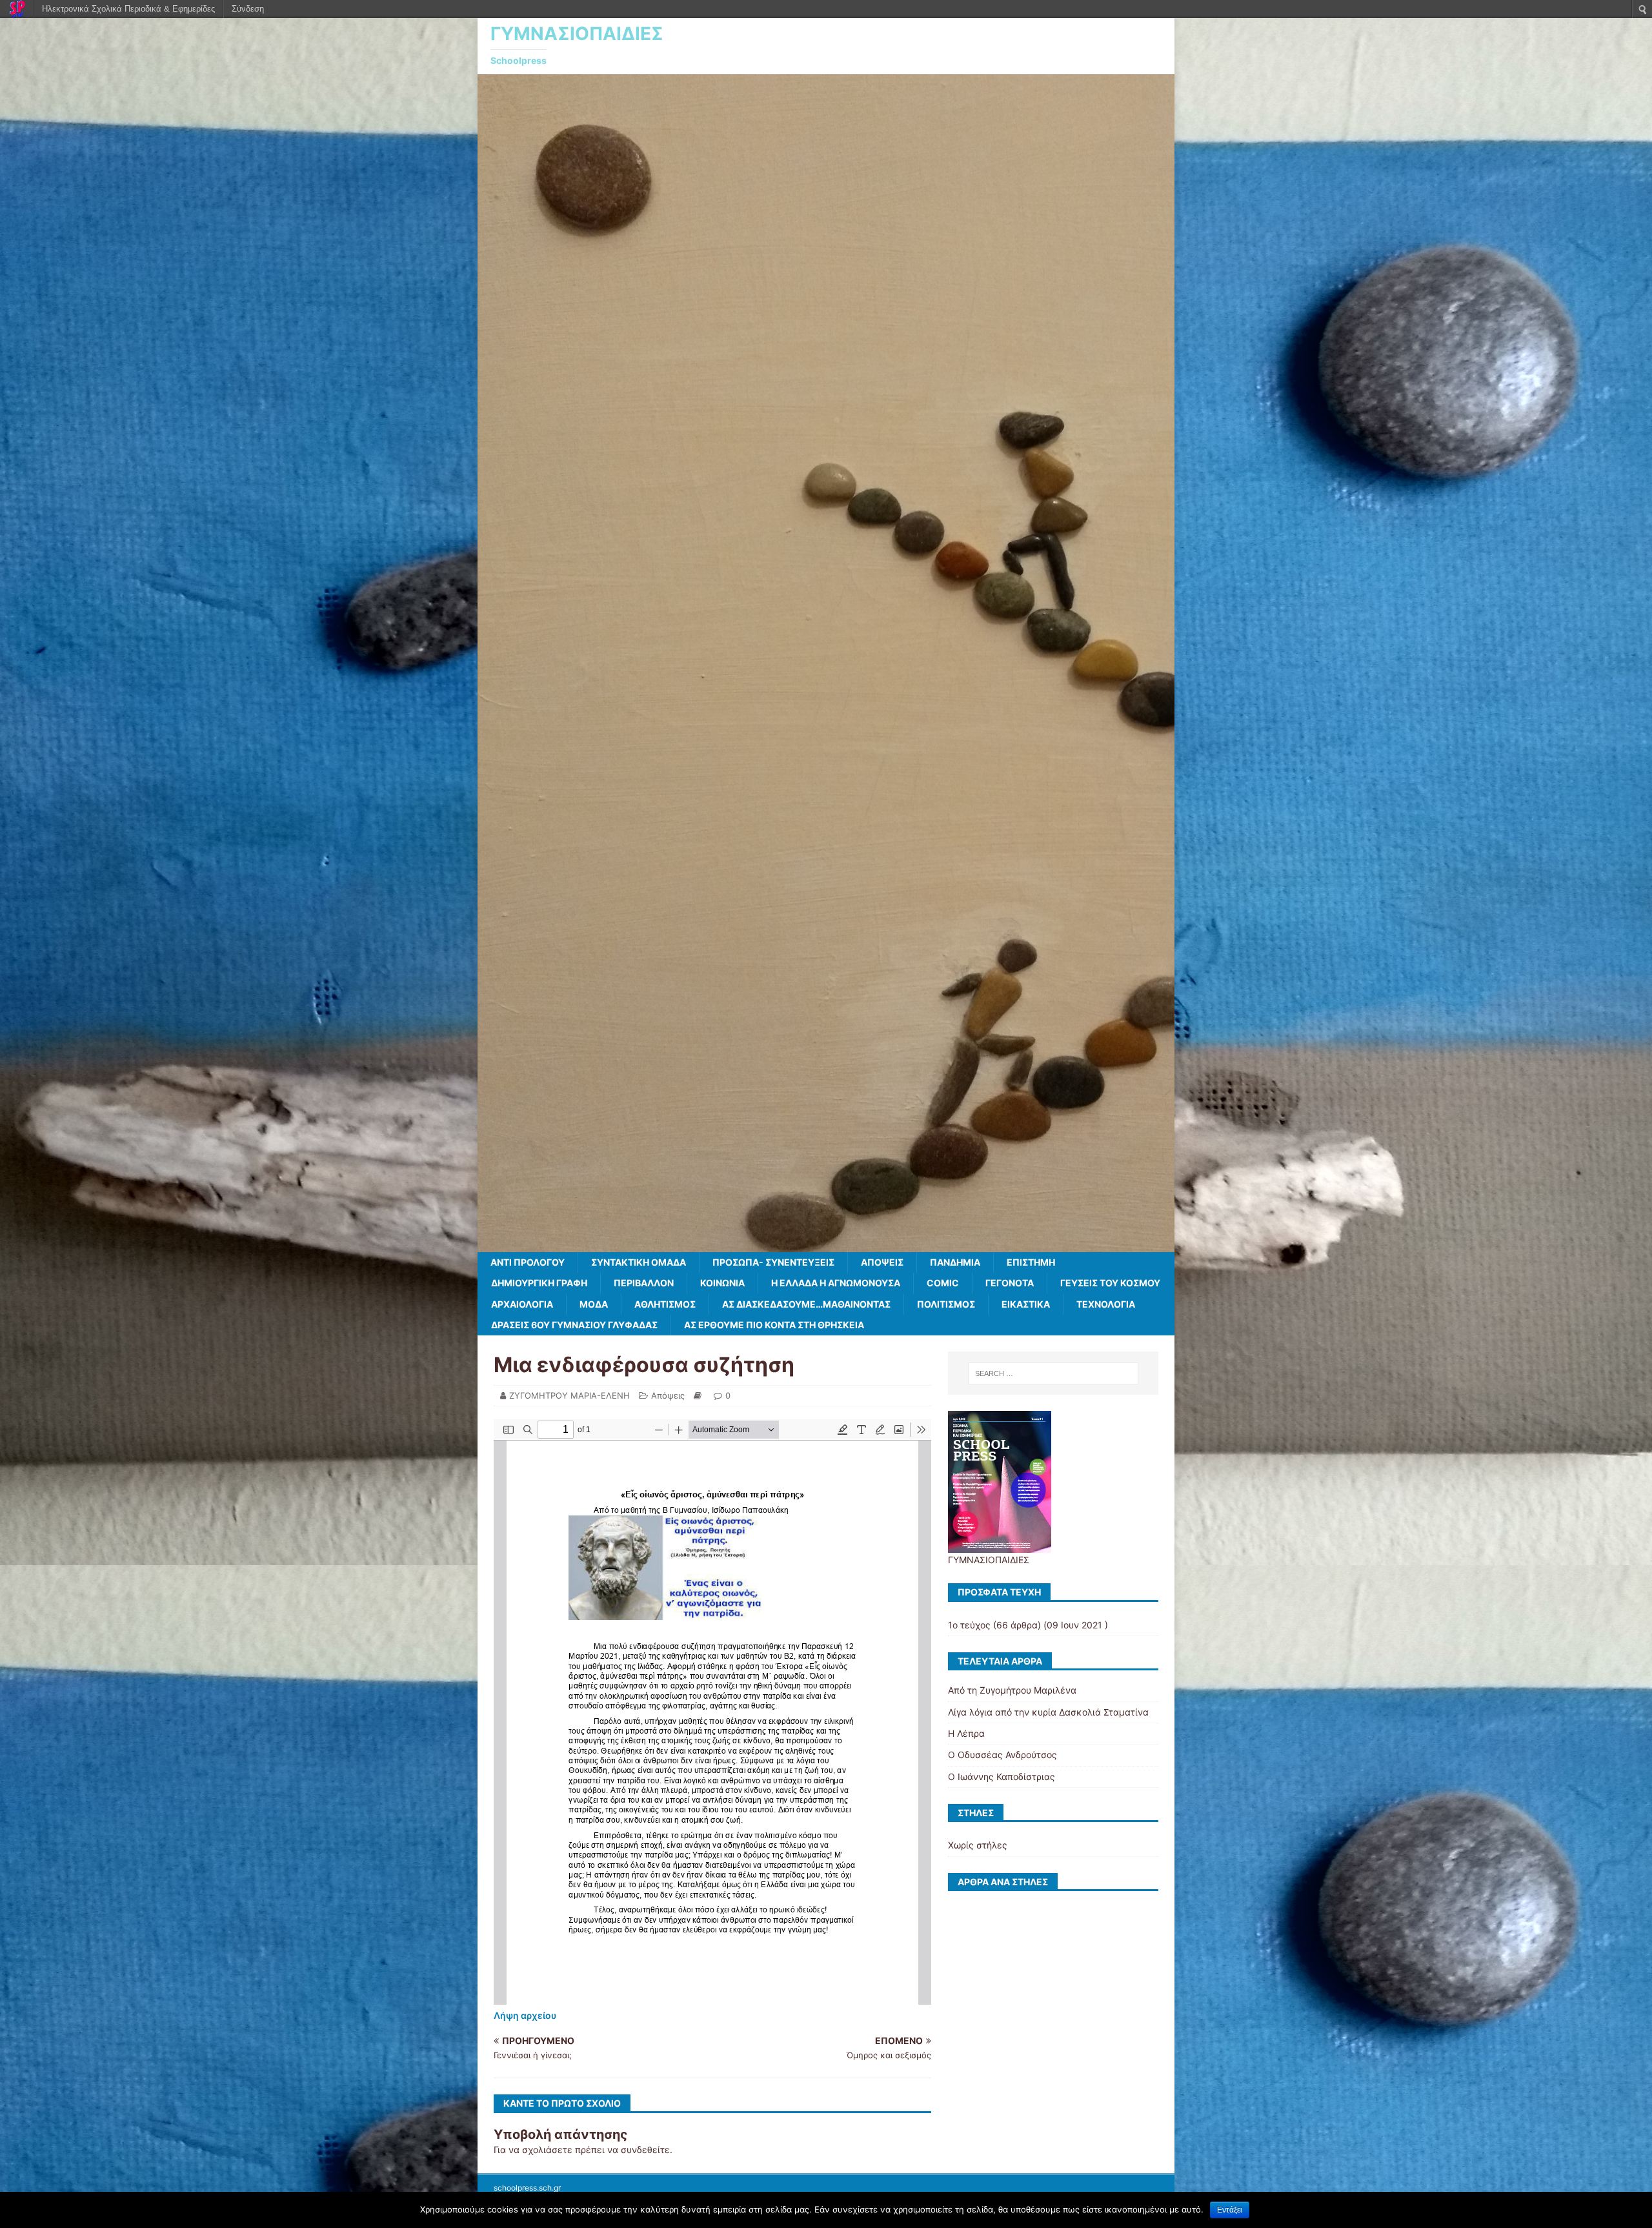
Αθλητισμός (665, 1304)
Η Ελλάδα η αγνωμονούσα (836, 1283)
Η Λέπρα (966, 1733)
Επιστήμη (1031, 1262)
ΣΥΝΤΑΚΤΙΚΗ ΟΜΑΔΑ (639, 1262)
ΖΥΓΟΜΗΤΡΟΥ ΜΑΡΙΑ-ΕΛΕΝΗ (569, 1395)
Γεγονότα (1010, 1283)
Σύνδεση (248, 9)
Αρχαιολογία (522, 1304)
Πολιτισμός (946, 1304)
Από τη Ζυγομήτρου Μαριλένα (1012, 1690)
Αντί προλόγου (528, 1262)
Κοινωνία (722, 1283)
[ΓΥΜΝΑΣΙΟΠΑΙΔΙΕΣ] (826, 1244)
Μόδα (594, 1304)
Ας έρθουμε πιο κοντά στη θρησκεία (774, 1325)
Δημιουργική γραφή (539, 1283)
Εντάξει (1230, 2210)
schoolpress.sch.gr (527, 2188)
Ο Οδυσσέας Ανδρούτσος (1002, 1755)
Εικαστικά (1026, 1304)
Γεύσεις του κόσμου (1110, 1283)
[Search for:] (1053, 1373)
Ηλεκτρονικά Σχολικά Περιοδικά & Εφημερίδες (128, 9)
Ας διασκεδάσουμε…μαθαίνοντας (806, 1304)
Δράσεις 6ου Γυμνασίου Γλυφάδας (574, 1325)
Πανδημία (955, 1262)
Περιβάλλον (644, 1283)
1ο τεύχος (969, 1625)
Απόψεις (882, 1262)
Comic (943, 1283)
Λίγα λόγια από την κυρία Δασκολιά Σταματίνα (1048, 1712)
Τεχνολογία (1106, 1304)
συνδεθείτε (645, 2150)
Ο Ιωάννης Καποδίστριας (1002, 1777)
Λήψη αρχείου (525, 2015)
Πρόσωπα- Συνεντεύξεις (773, 1262)
